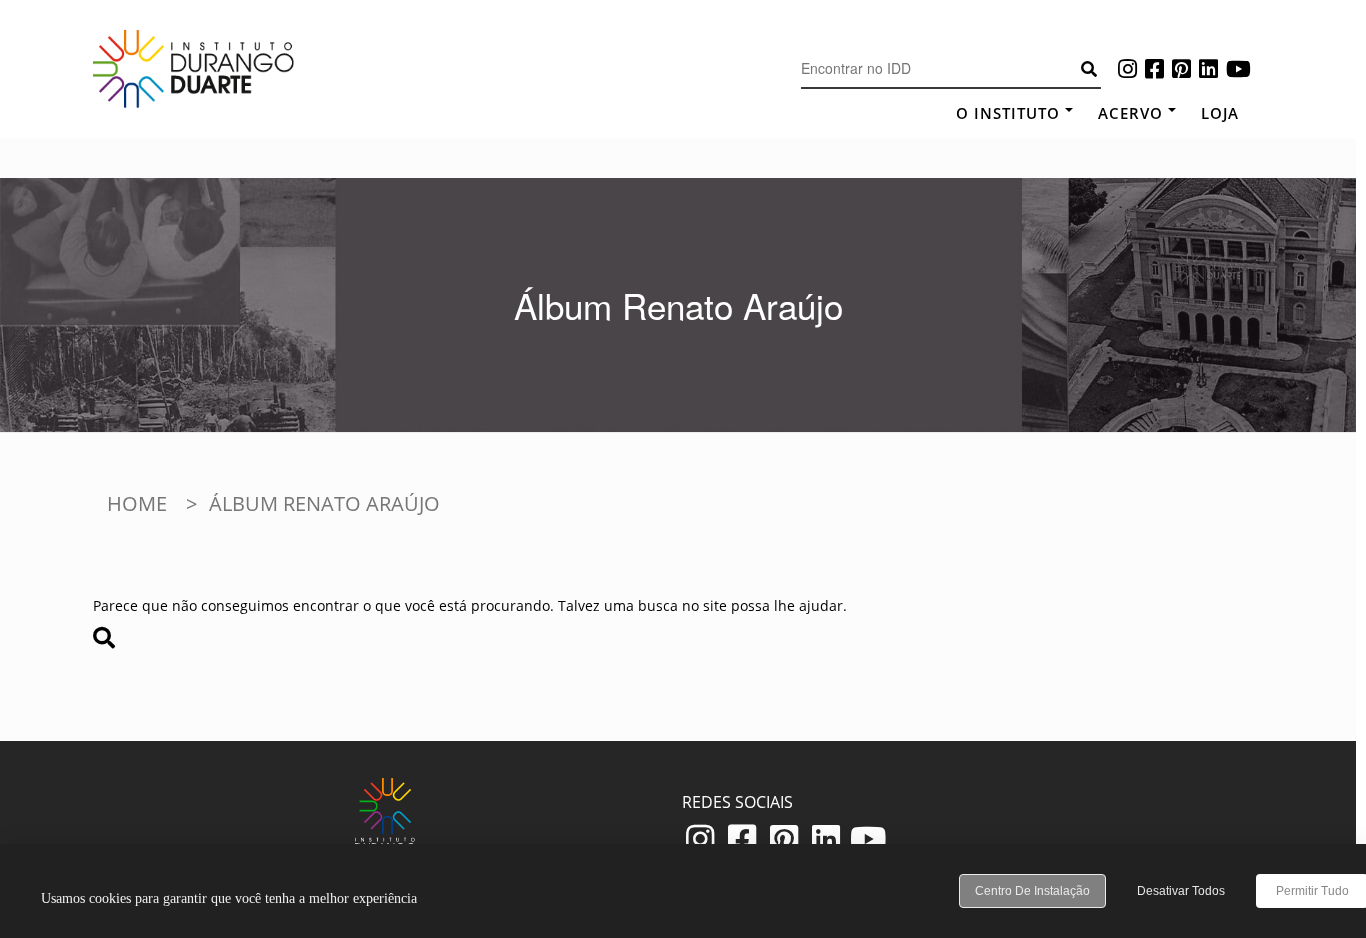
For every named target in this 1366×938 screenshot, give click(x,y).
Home (137, 503)
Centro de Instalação (1032, 891)
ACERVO (1130, 113)
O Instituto (1008, 113)
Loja (1220, 113)
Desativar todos (1181, 891)
